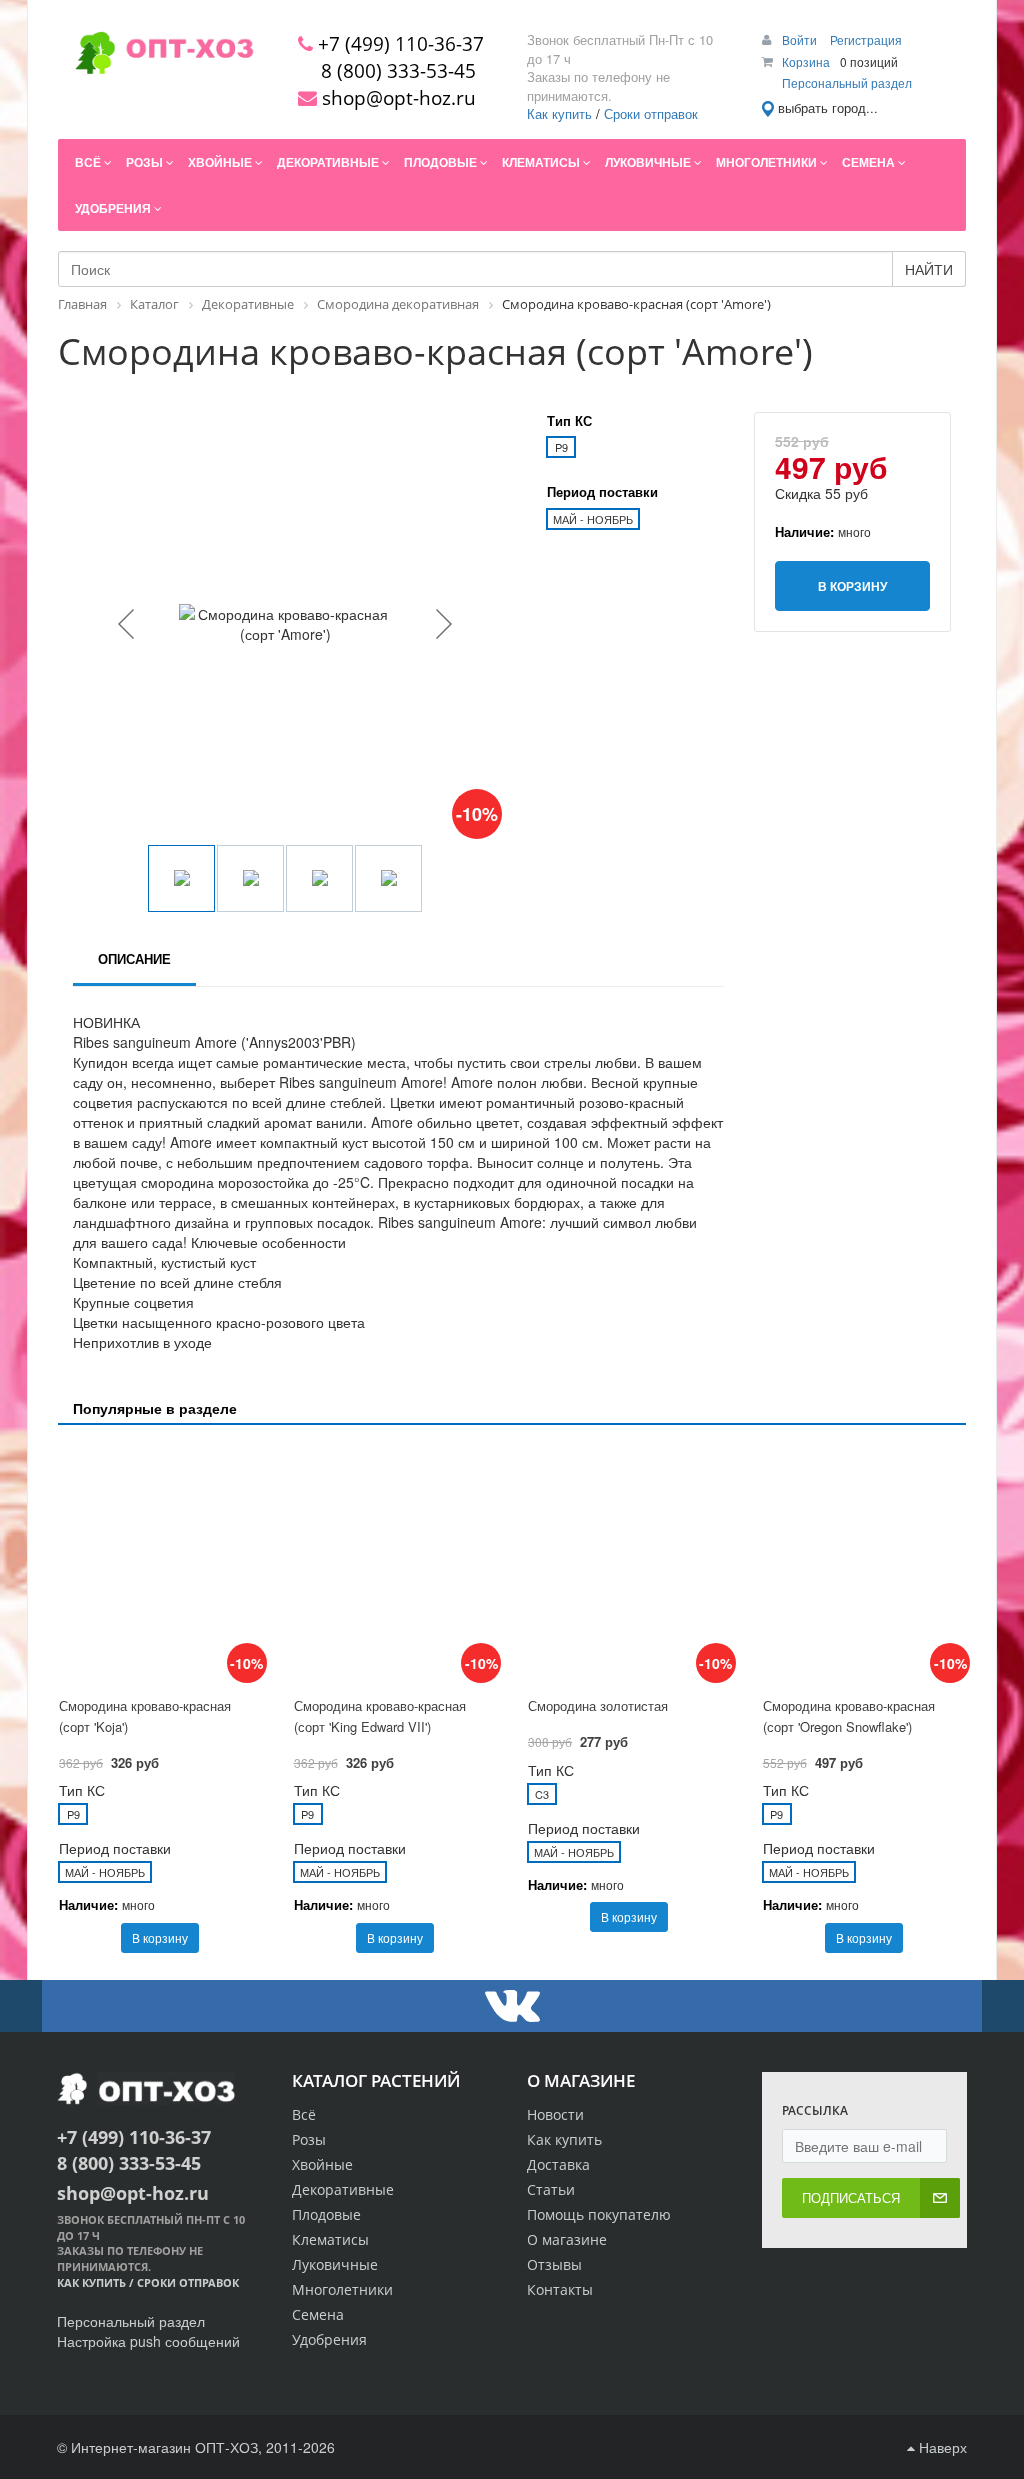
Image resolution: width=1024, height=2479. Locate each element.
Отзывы (554, 2264)
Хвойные (322, 2164)
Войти (801, 39)
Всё (304, 2114)
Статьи (551, 2189)
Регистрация (866, 39)
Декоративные (343, 2189)
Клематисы (330, 2239)
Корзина (806, 61)
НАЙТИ (929, 269)
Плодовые (326, 2214)
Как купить (559, 113)
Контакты (560, 2289)
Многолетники (342, 2289)
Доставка (558, 2164)
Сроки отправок (651, 113)
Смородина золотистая (598, 1705)
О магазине (567, 2239)
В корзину (160, 1937)
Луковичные (335, 2264)
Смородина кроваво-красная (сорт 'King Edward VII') (380, 1716)
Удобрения (329, 2339)
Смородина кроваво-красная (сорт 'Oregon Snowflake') (849, 1716)
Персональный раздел (847, 82)
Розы (309, 2139)
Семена (318, 2314)
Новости (555, 2114)
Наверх (941, 2447)
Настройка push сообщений (148, 2341)
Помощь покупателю (599, 2214)
